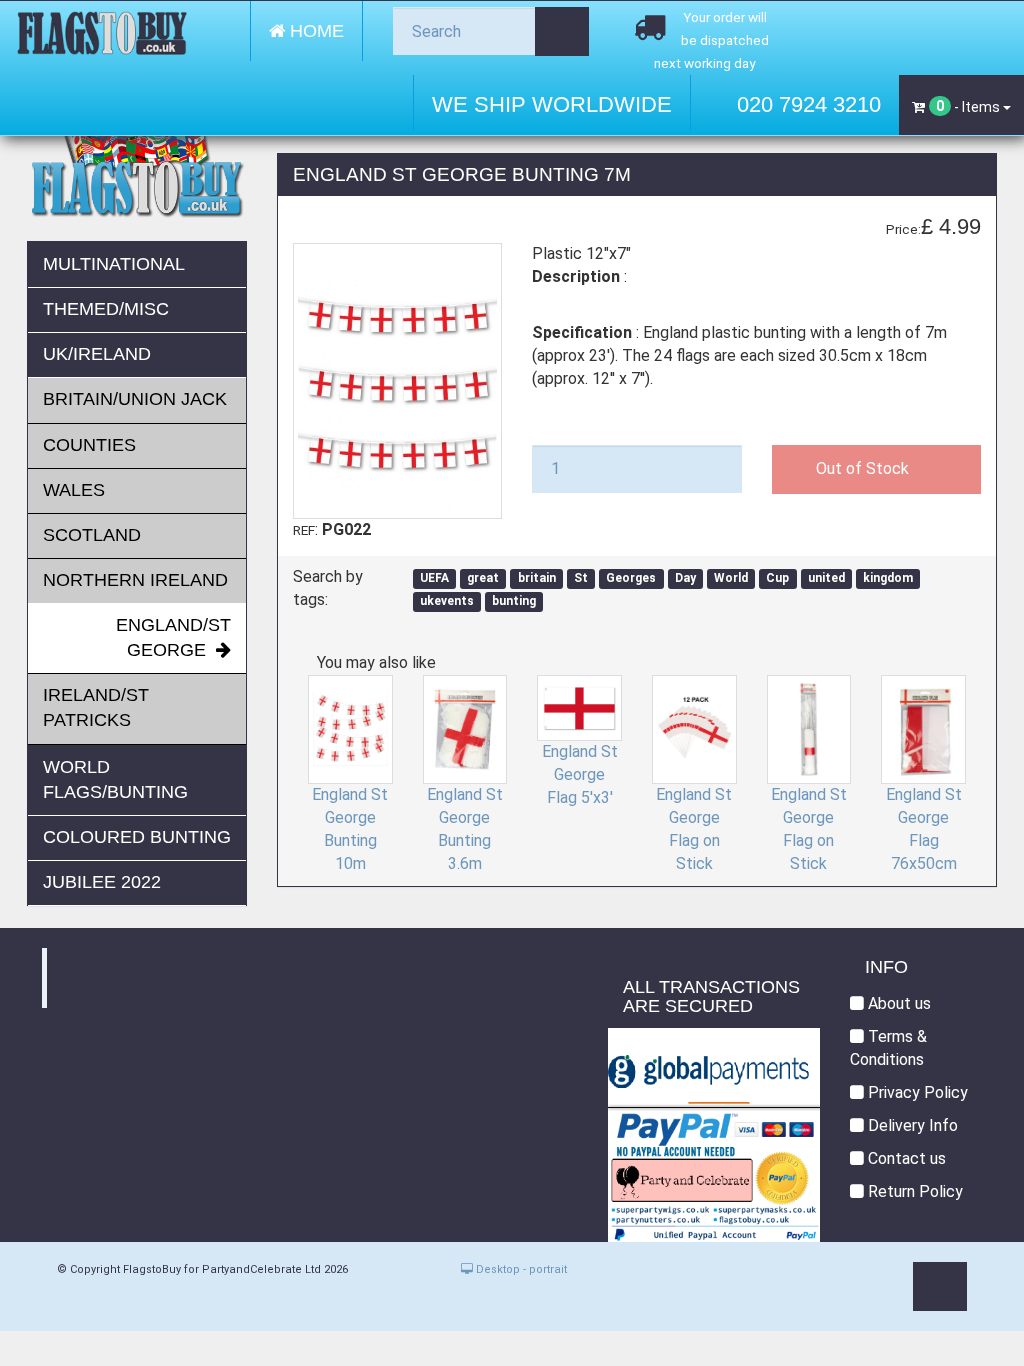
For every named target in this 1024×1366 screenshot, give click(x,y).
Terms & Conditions (888, 1048)
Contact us (905, 1158)
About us (897, 1003)
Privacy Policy (916, 1092)
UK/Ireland (97, 354)
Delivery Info (911, 1125)
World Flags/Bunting (115, 779)
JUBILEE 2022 (102, 882)
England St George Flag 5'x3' (580, 774)
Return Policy (913, 1191)
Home (314, 31)
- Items (969, 106)
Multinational (114, 264)
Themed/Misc (106, 309)
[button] (940, 1286)
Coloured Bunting (137, 837)
